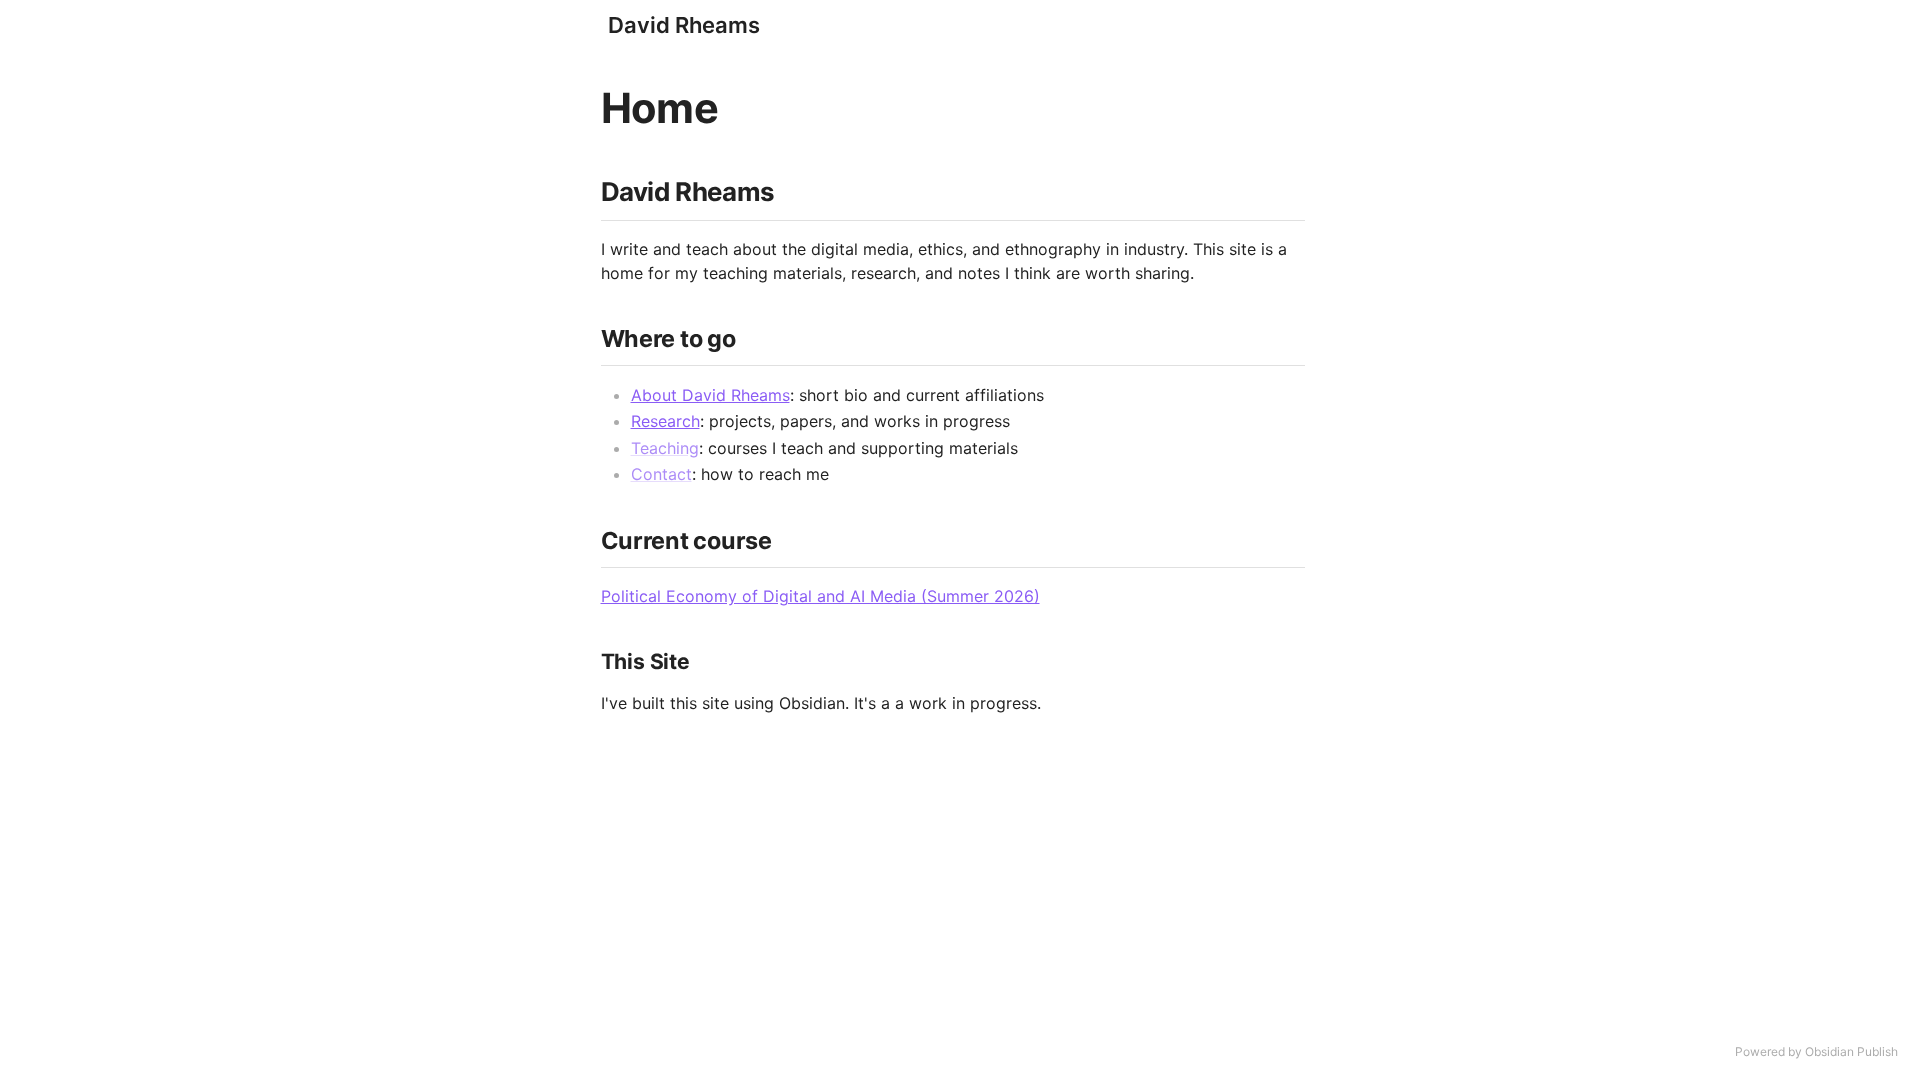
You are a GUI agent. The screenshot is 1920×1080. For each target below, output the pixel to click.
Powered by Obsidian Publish (1816, 1051)
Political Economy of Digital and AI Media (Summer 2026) (820, 596)
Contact (661, 474)
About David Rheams (710, 395)
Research (665, 421)
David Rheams (684, 25)
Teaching (665, 448)
